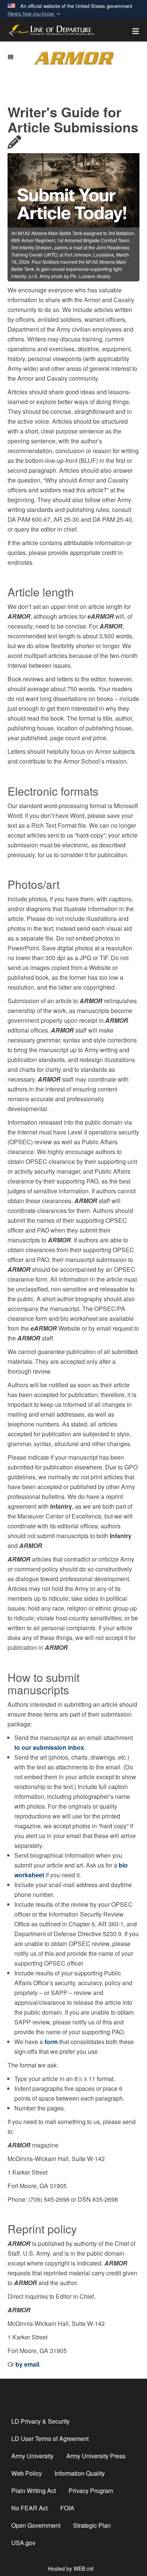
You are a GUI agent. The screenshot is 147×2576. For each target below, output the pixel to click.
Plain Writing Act (34, 2491)
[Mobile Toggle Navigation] (11, 57)
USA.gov (23, 2543)
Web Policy (27, 2473)
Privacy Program (91, 2491)
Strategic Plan (92, 2525)
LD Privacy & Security (41, 2421)
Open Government (36, 2525)
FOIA (67, 2508)
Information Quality (80, 2473)
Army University (32, 2456)
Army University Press (96, 2456)
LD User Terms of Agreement (50, 2438)
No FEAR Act (29, 2508)
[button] (35, 14)
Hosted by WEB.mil (71, 2568)
